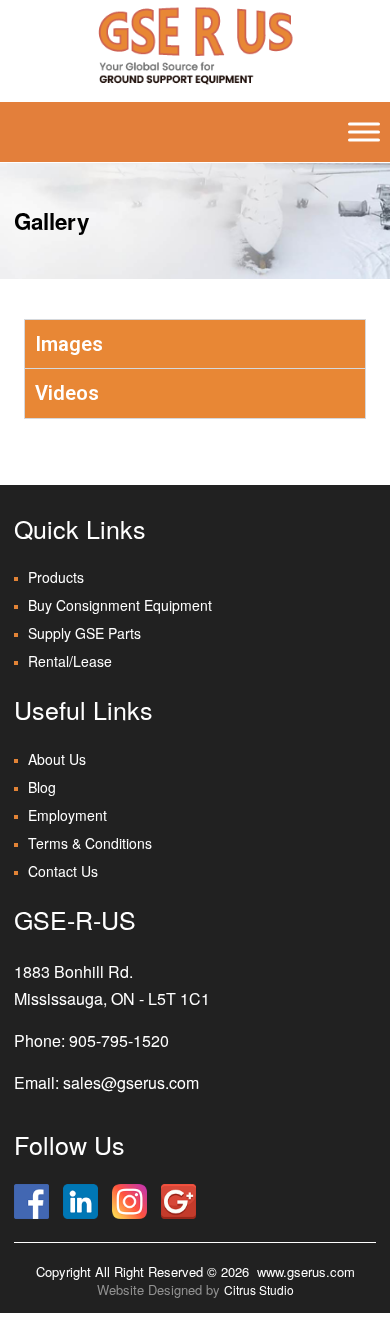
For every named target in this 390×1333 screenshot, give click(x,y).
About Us (57, 759)
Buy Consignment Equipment (120, 605)
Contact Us (63, 871)
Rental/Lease (70, 661)
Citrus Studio (259, 1289)
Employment (67, 815)
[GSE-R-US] (195, 45)
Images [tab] (69, 344)
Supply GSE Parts (84, 633)
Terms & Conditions (90, 843)
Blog (42, 787)
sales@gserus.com (131, 1082)
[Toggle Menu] (364, 132)
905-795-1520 (119, 1040)
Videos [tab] (67, 393)
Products (56, 577)
